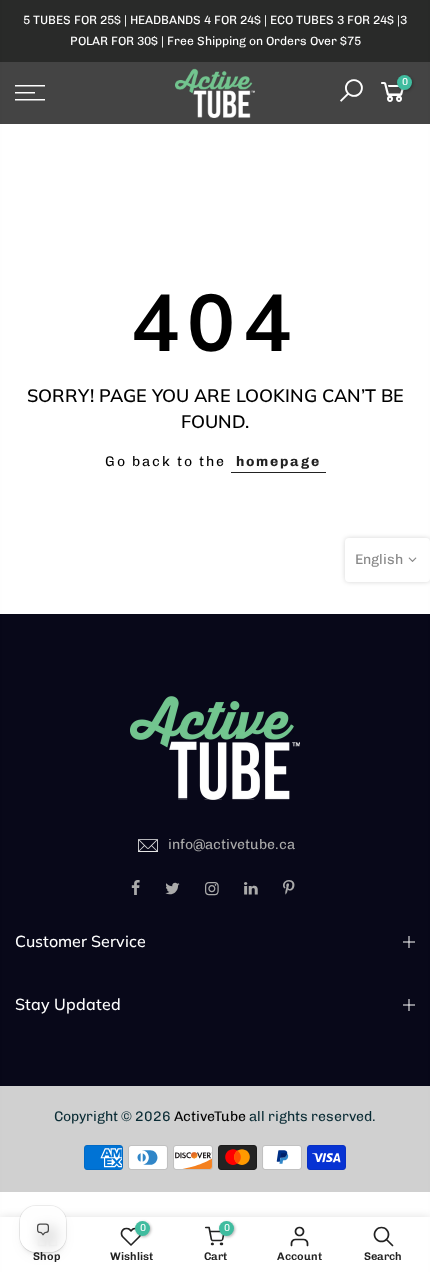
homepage (278, 461)
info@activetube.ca (231, 844)
